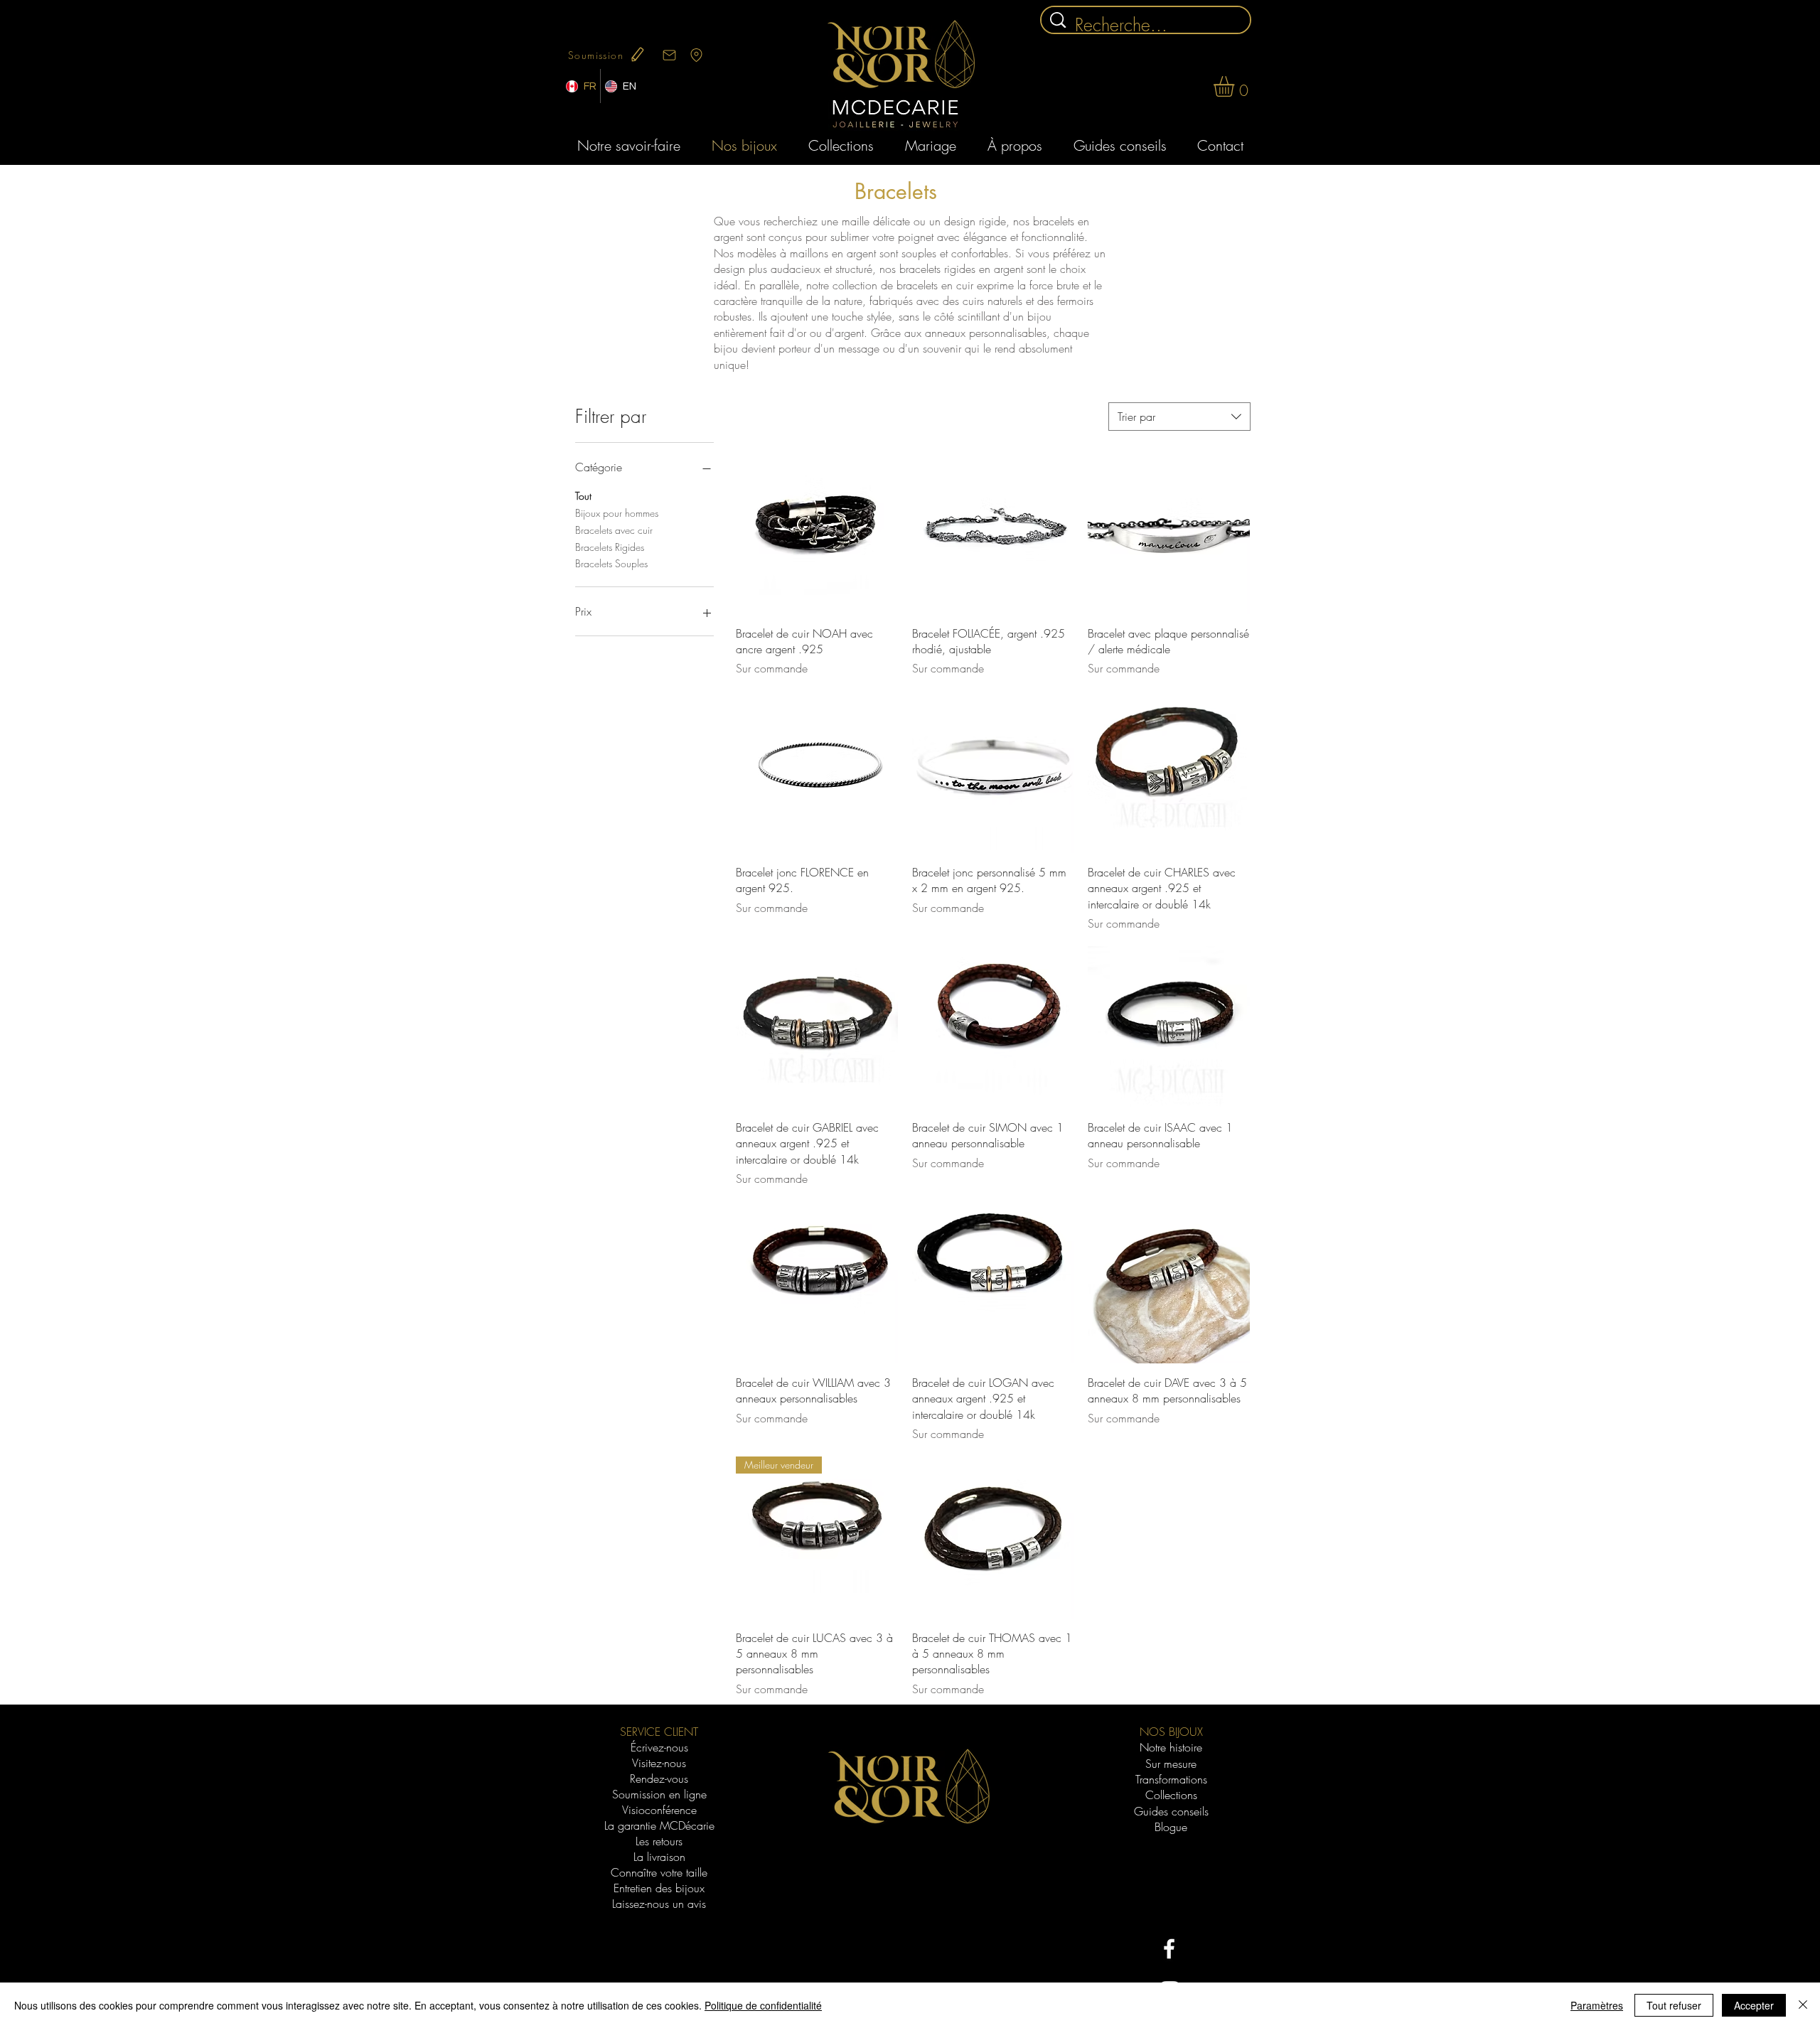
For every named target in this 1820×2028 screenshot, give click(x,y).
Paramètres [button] (1597, 2005)
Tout (583, 496)
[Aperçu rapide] (817, 533)
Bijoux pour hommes (617, 513)
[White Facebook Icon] (1169, 1949)
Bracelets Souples (611, 563)
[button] (1236, 86)
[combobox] (1179, 417)
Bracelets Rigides (610, 547)
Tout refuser (1674, 2005)
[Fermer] (1803, 2005)
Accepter (1754, 2005)
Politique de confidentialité (763, 2005)
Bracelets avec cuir (614, 530)
